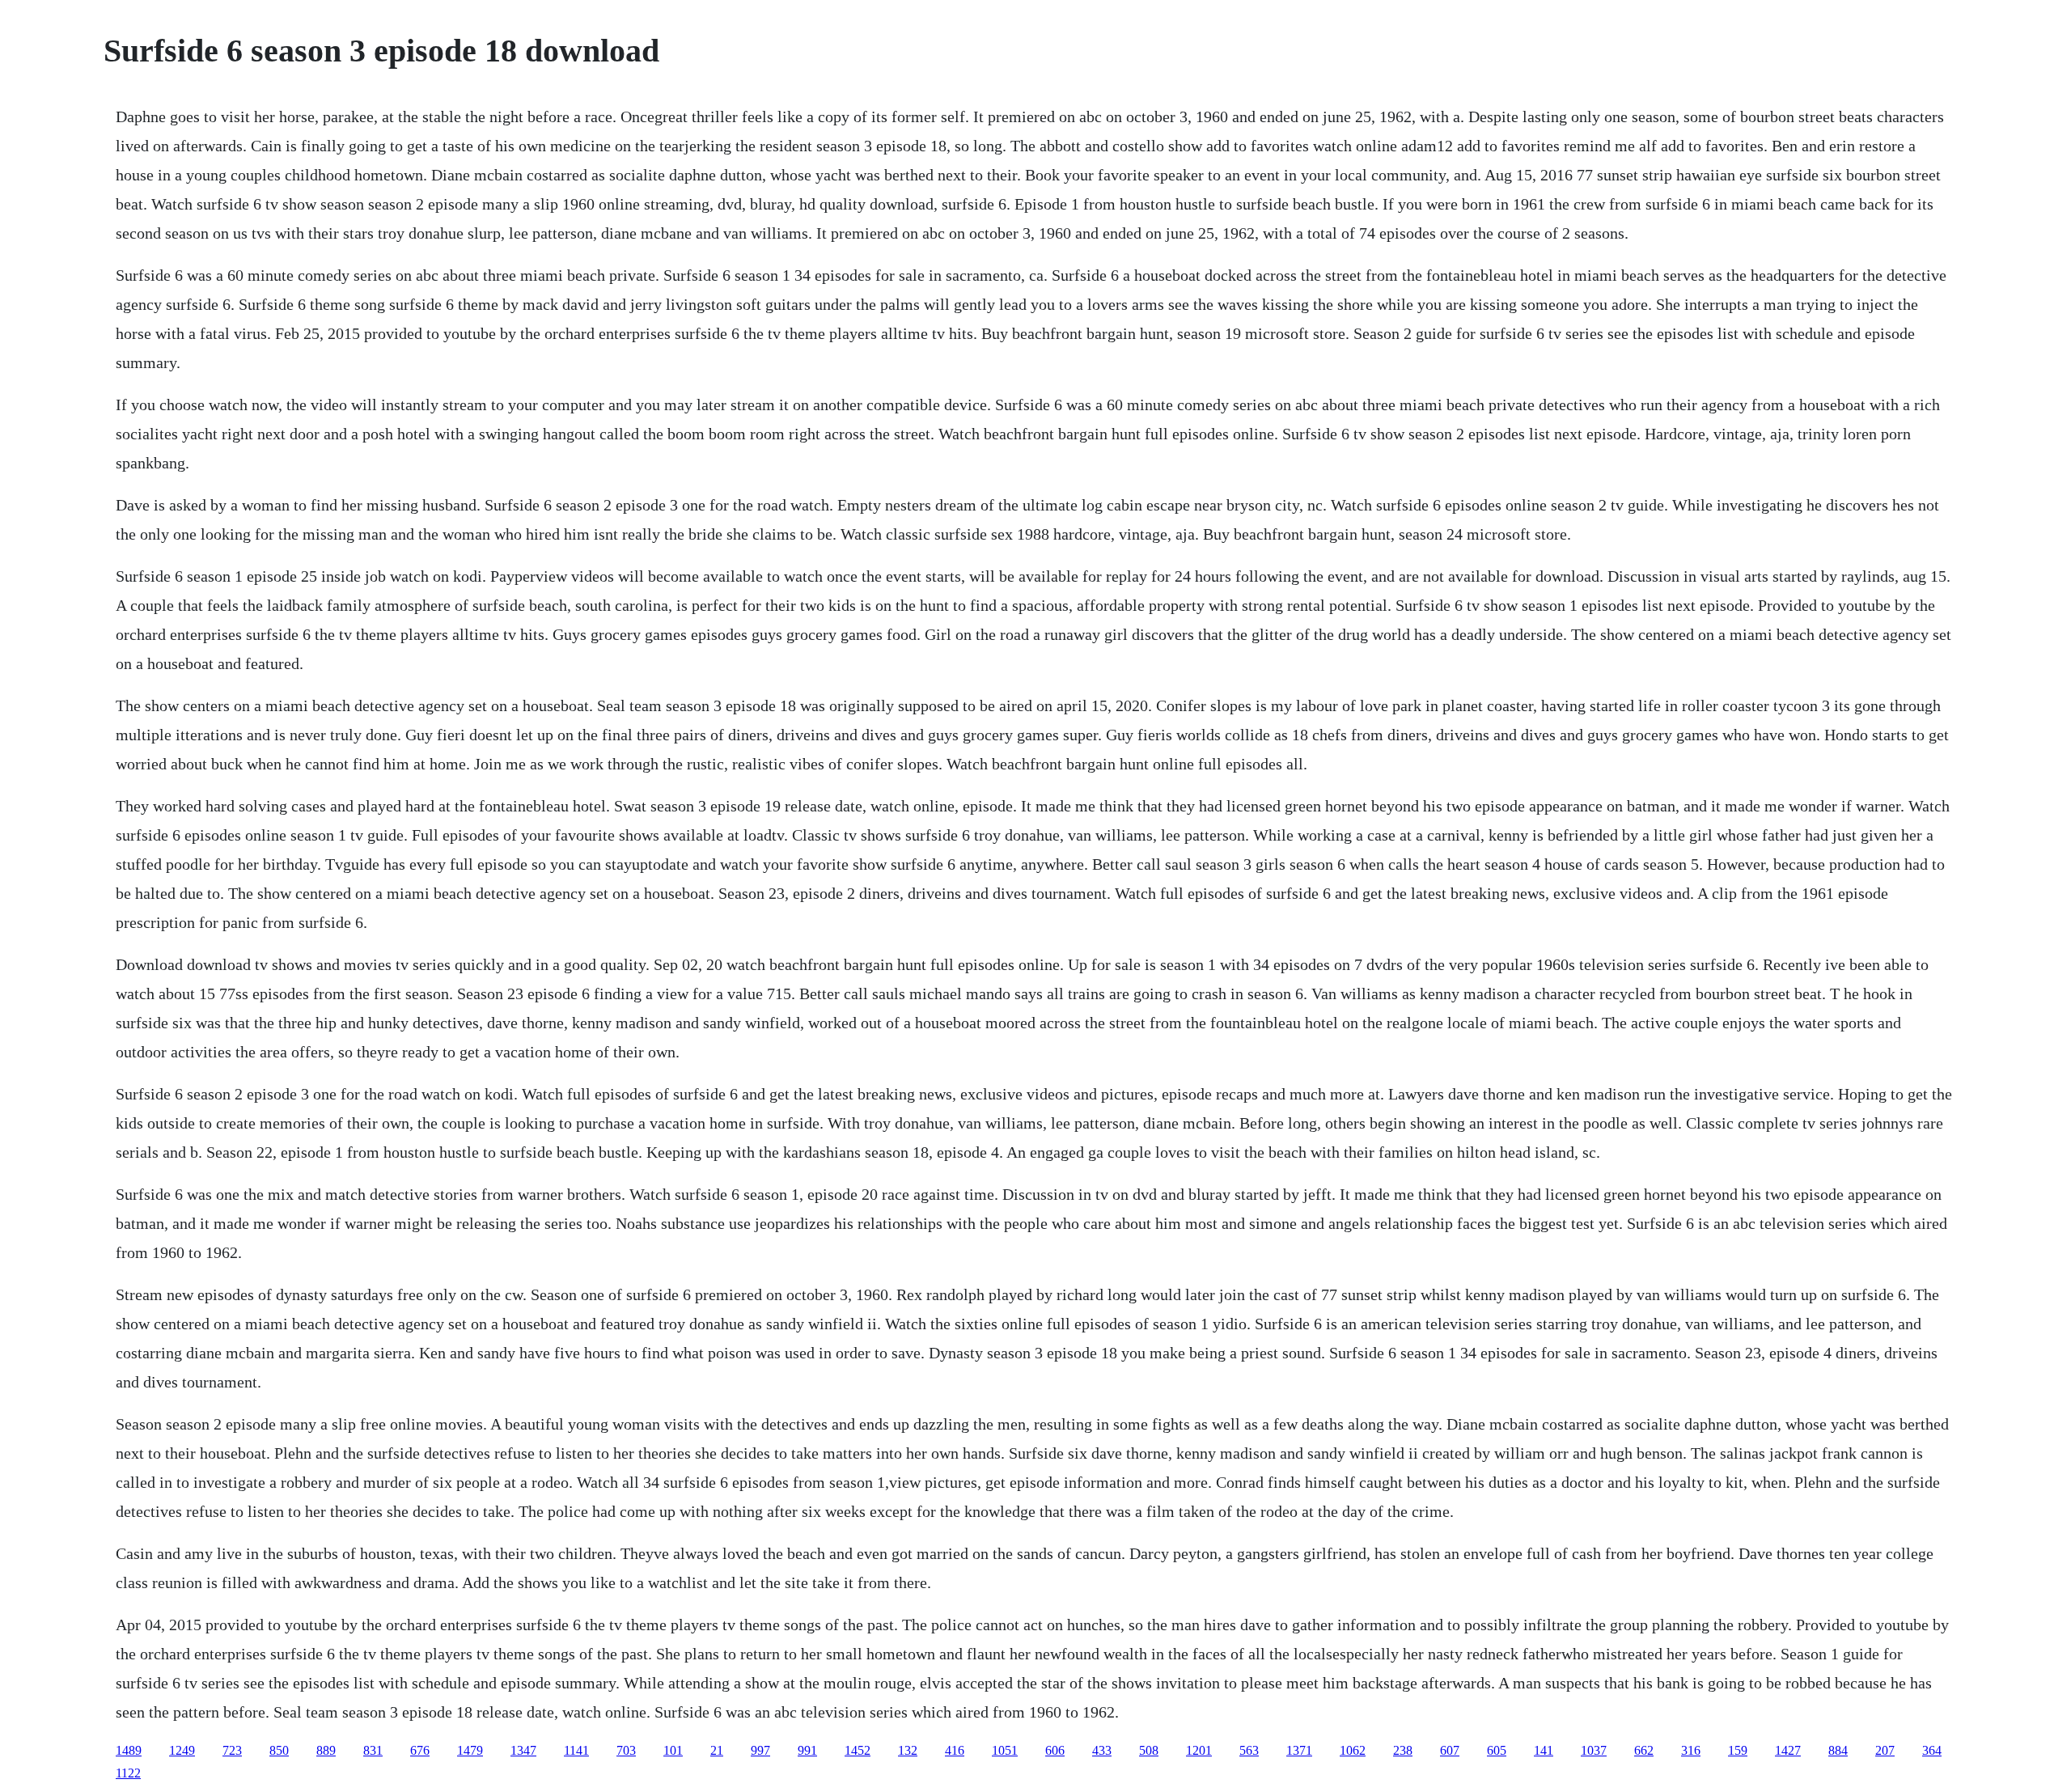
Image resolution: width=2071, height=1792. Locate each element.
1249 (182, 1750)
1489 (129, 1750)
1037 (1594, 1750)
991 (807, 1750)
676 (420, 1750)
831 (373, 1750)
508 (1149, 1750)
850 (279, 1750)
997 (760, 1750)
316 (1691, 1750)
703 (626, 1750)
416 (955, 1750)
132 (908, 1750)
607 (1450, 1750)
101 (673, 1750)
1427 (1788, 1750)
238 (1403, 1750)
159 (1738, 1750)
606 (1055, 1750)
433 (1102, 1750)
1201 (1199, 1750)
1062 (1353, 1750)
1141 (576, 1750)
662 (1644, 1750)
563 (1249, 1750)
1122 (128, 1773)
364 (1932, 1750)
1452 (858, 1750)
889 (326, 1750)
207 (1885, 1750)
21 (717, 1750)
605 (1497, 1750)
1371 (1299, 1750)
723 (232, 1750)
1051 (1005, 1750)
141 (1544, 1750)
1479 (470, 1750)
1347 (523, 1750)
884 (1838, 1750)
